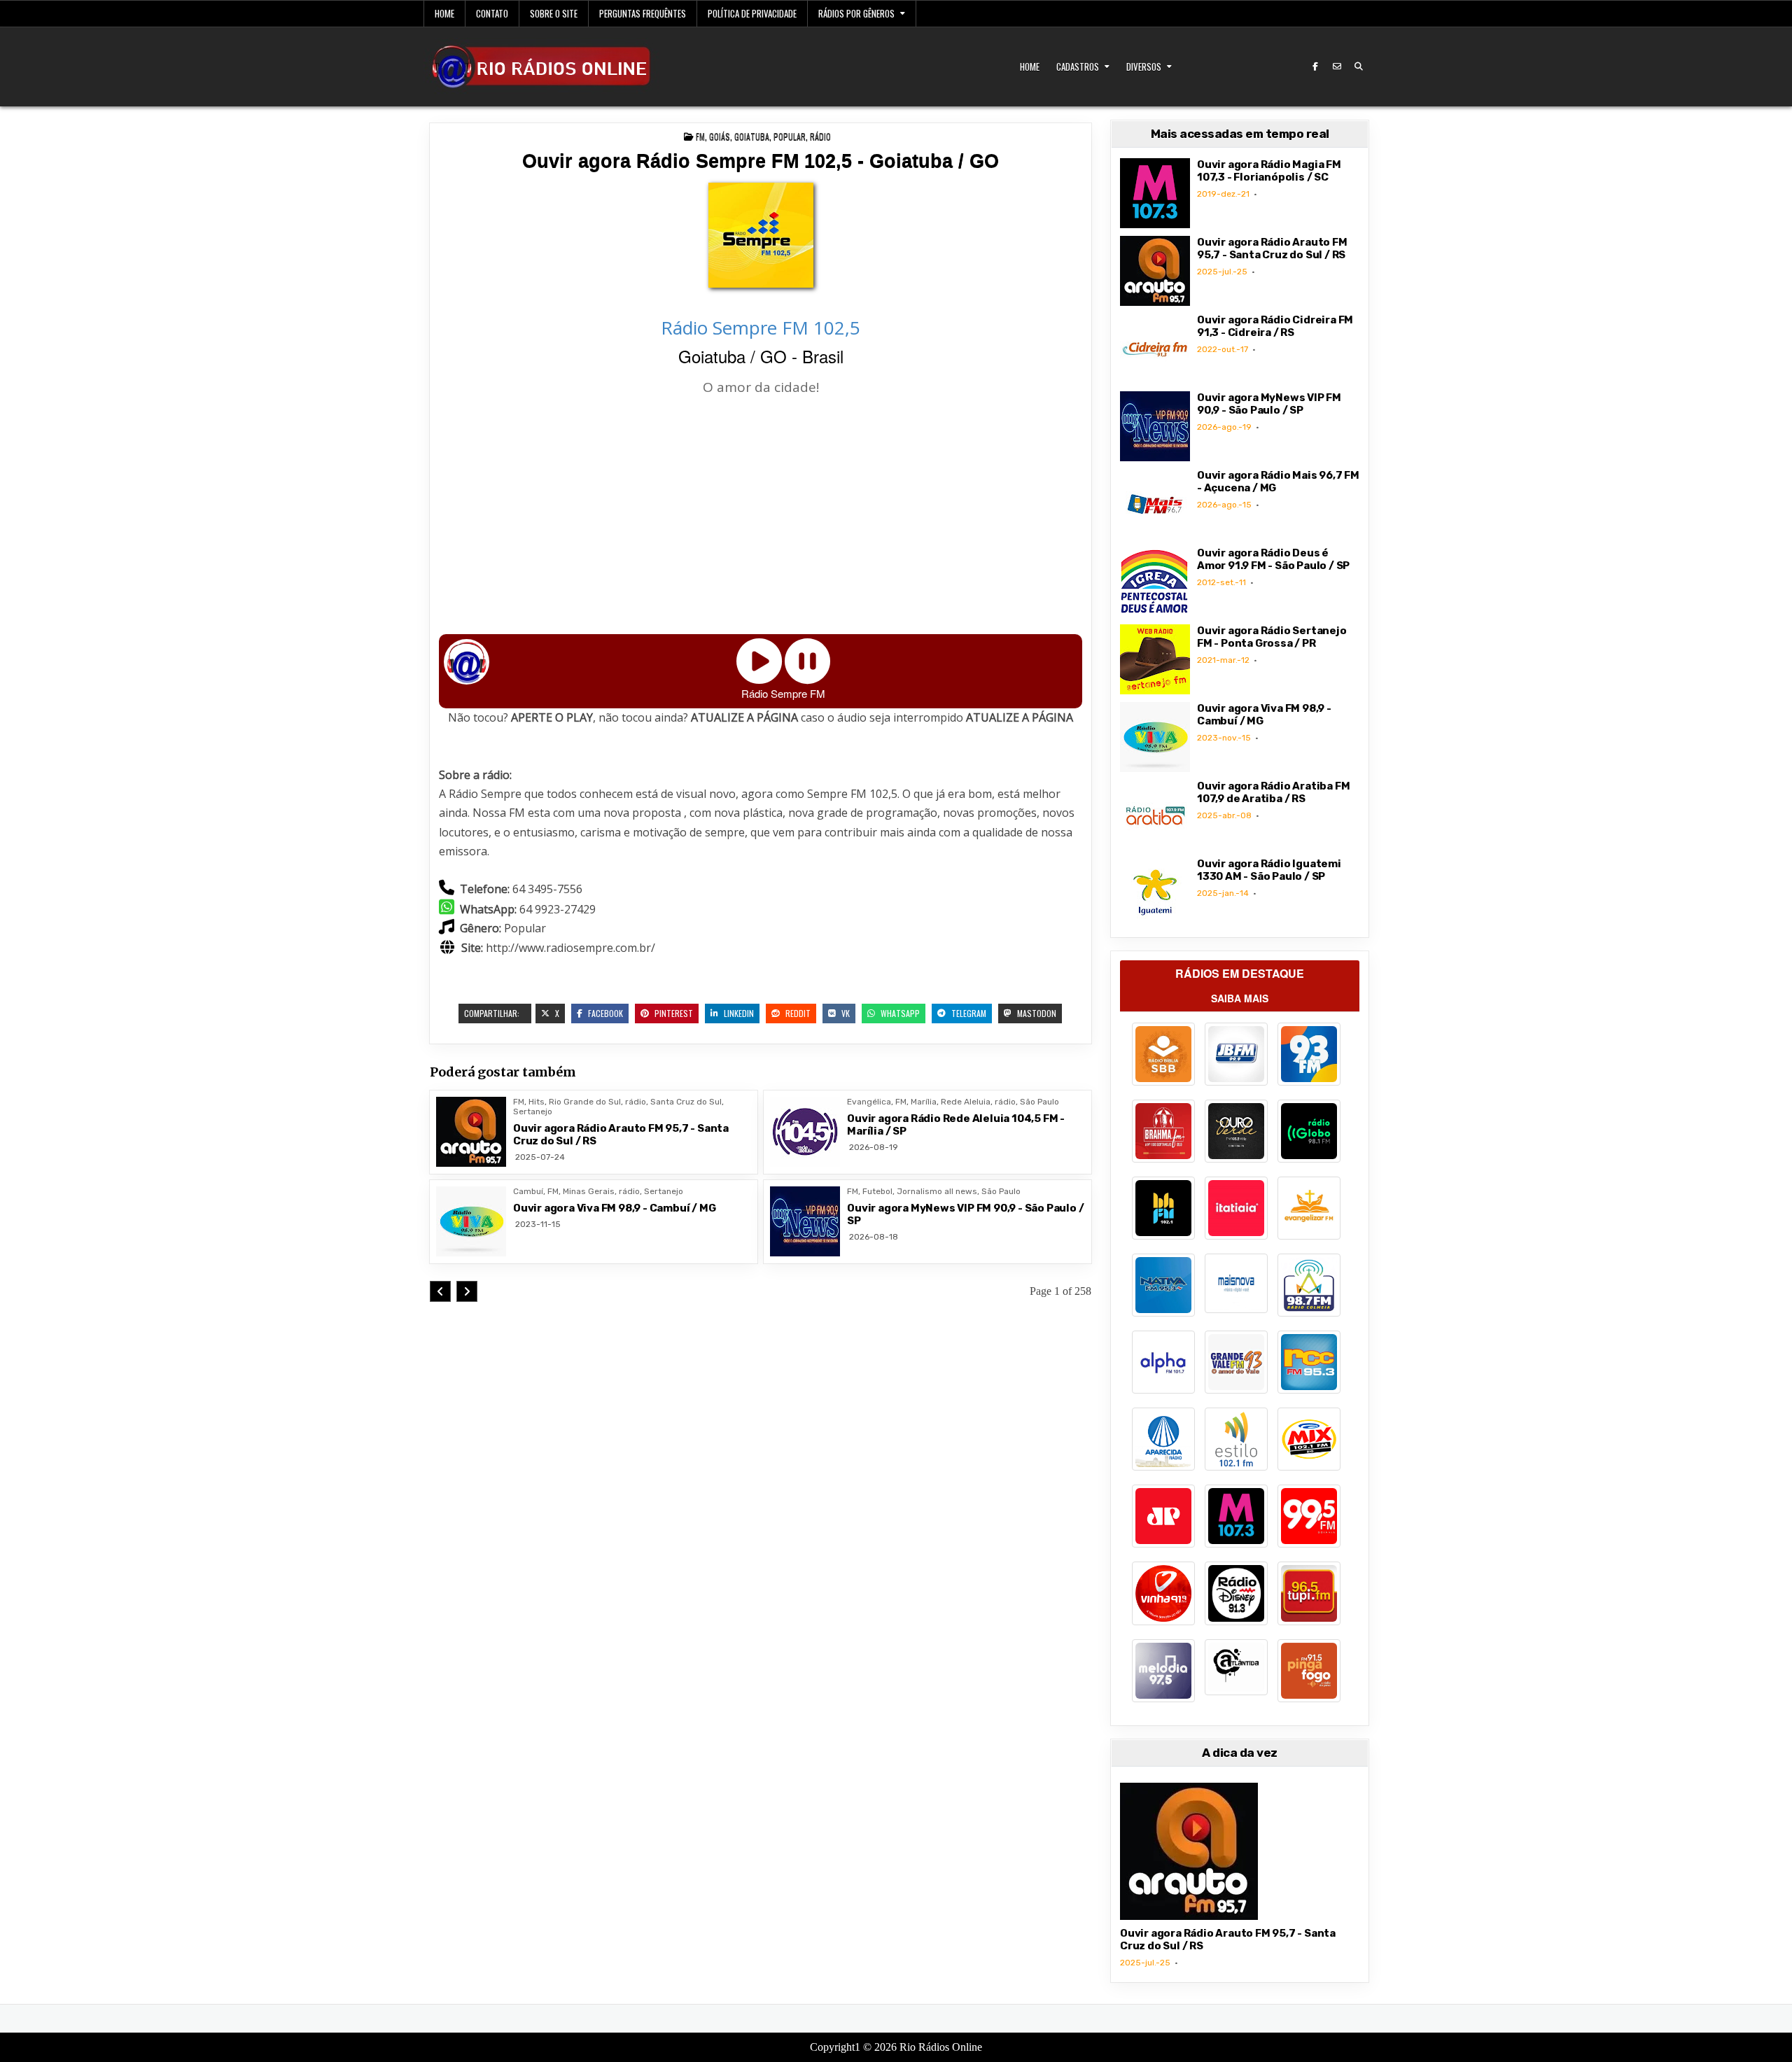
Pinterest (673, 1013)
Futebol (877, 1191)
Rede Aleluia (966, 1102)
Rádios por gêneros (856, 13)
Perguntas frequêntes (643, 13)
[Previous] (440, 1291)
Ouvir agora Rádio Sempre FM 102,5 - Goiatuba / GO (761, 161)
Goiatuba (752, 136)
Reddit (797, 1013)
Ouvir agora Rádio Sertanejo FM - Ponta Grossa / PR (1272, 637)
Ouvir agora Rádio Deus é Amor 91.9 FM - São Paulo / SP (1273, 559)
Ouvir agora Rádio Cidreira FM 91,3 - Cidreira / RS (1275, 326)
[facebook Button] (1315, 66)
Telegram (968, 1013)
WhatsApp (899, 1013)
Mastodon (1036, 1013)
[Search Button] (1359, 66)
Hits (537, 1102)
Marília (924, 1102)
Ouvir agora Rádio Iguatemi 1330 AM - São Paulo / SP (1269, 870)
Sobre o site (554, 13)
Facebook (604, 1013)
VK (845, 1013)
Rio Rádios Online (941, 2047)
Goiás (720, 136)
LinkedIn (738, 1013)
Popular (790, 136)
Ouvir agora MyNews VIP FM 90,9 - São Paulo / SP (1269, 404)
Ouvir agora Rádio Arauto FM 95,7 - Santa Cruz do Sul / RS (1272, 248)
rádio (820, 136)
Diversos (1144, 66)
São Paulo (1039, 1102)
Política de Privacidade (752, 13)
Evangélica (869, 1102)
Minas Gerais (589, 1191)
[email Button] (1337, 66)
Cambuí (528, 1191)
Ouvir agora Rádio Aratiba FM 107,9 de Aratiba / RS (1273, 792)
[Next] (467, 1291)
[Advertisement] (761, 517)
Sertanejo (533, 1111)
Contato (492, 13)
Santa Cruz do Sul (686, 1102)
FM (700, 136)
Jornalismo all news (937, 1191)
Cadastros (1078, 66)
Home (444, 13)
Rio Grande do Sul (585, 1102)
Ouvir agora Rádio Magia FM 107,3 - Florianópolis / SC (1269, 171)
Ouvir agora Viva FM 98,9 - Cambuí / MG (614, 1208)
